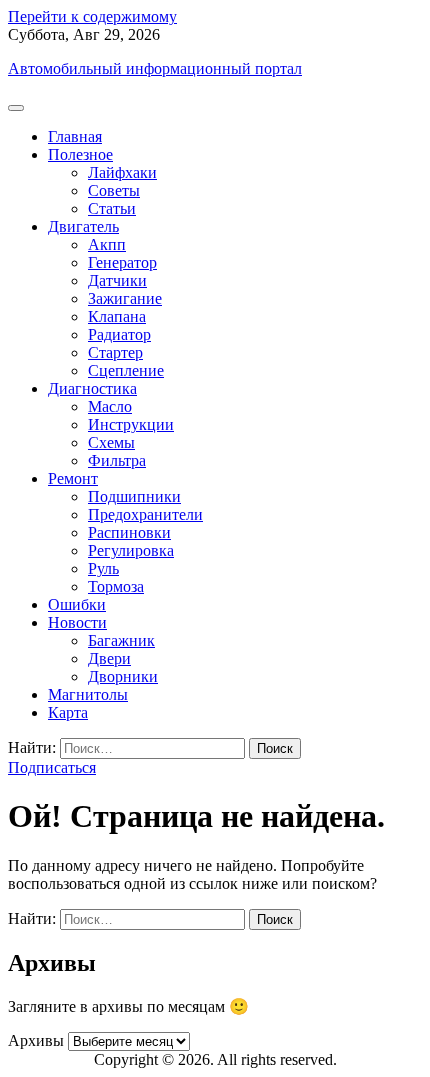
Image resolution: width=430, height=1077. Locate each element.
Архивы (36, 1040)
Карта (68, 712)
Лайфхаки (122, 172)
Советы (114, 190)
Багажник (121, 640)
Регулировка (131, 550)
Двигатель (83, 226)
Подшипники (134, 496)
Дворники (123, 676)
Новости (77, 622)
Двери (109, 658)
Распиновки (129, 532)
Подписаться (52, 767)
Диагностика (92, 388)
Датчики (117, 280)
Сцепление (126, 370)
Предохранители (145, 514)
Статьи (112, 208)
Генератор (122, 262)
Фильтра (117, 460)
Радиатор (119, 334)
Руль (103, 568)
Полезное (80, 154)
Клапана (117, 316)
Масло (110, 406)
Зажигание (125, 298)
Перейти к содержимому (92, 16)
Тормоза (116, 586)
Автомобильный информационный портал (155, 68)
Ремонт (73, 478)
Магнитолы (88, 694)
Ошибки (77, 604)
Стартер (115, 352)
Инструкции (131, 424)
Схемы (111, 442)
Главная (75, 136)
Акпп (107, 244)
